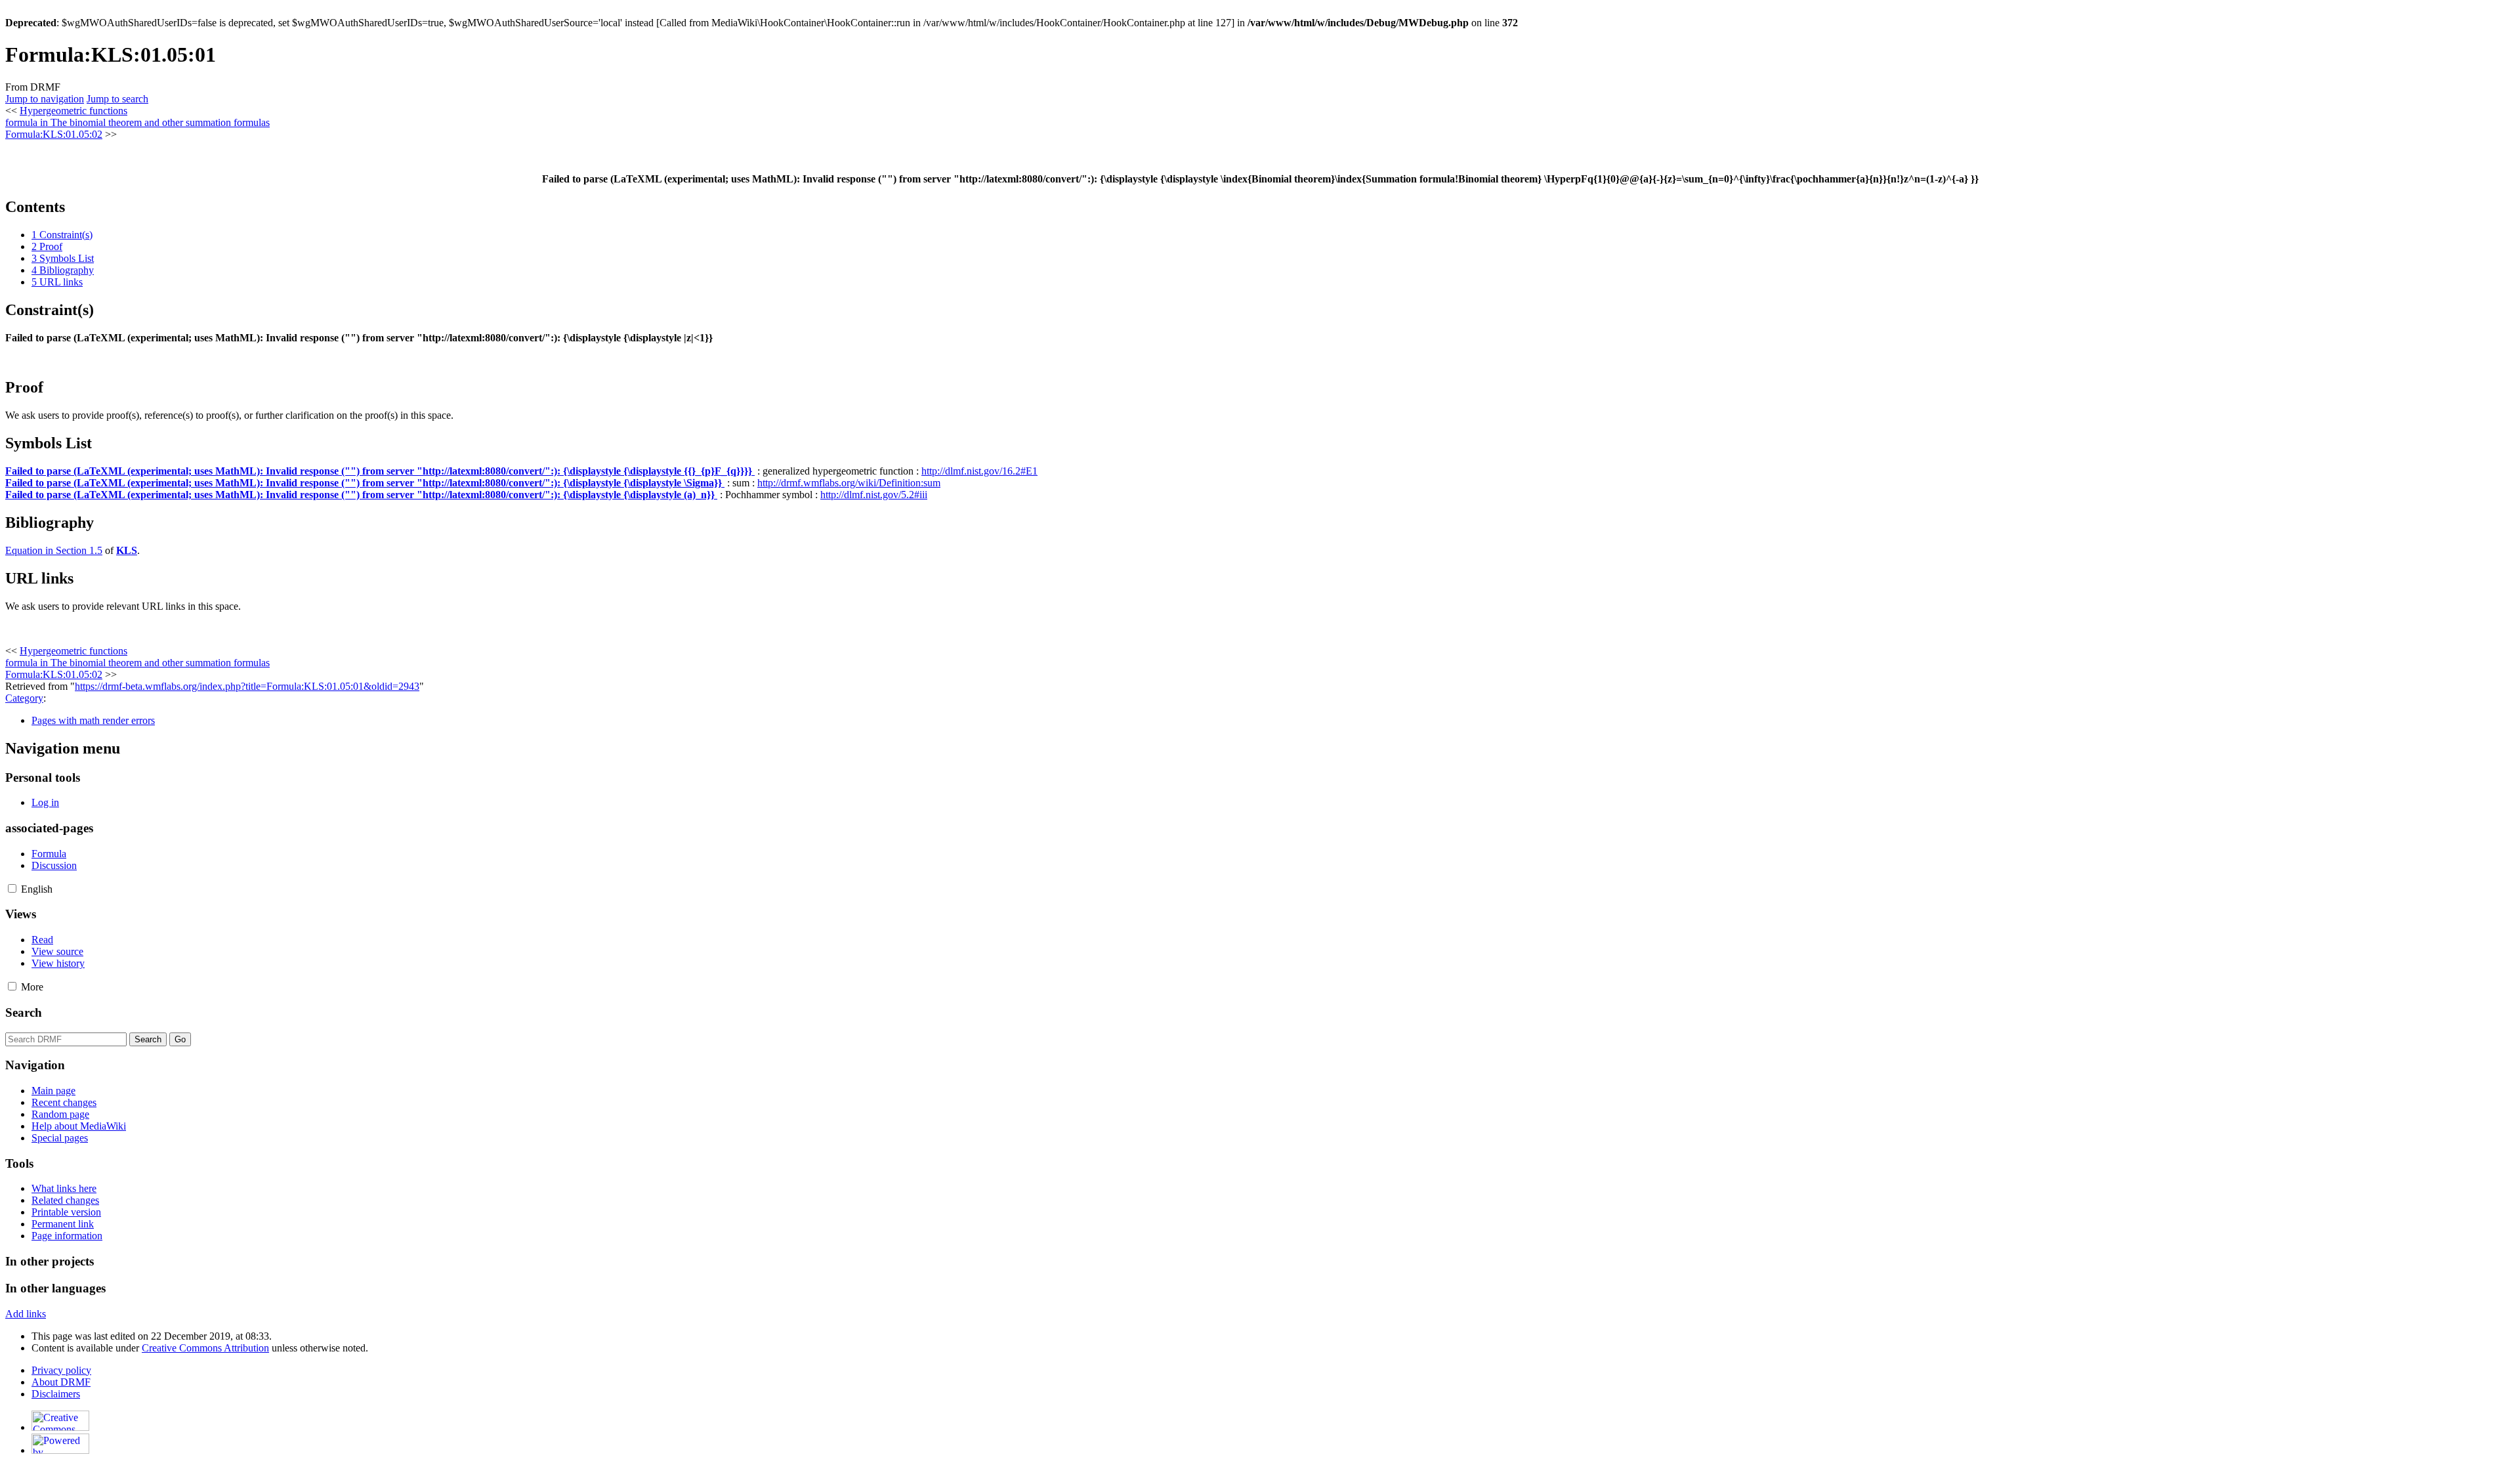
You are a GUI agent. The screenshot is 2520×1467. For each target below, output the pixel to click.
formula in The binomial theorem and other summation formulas (137, 122)
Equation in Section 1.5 (54, 550)
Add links (26, 1314)
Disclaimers (56, 1394)
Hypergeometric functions (73, 111)
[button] (12, 888)
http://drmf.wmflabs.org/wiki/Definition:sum (849, 483)
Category (24, 698)
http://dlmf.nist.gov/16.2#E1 (979, 471)
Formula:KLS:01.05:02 (54, 134)
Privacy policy (61, 1370)
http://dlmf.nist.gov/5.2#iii (874, 495)
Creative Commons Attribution (205, 1348)
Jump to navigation (45, 99)
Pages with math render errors (93, 720)
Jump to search (117, 99)
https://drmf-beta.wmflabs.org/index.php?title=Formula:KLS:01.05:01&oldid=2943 (247, 686)
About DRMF (61, 1382)
